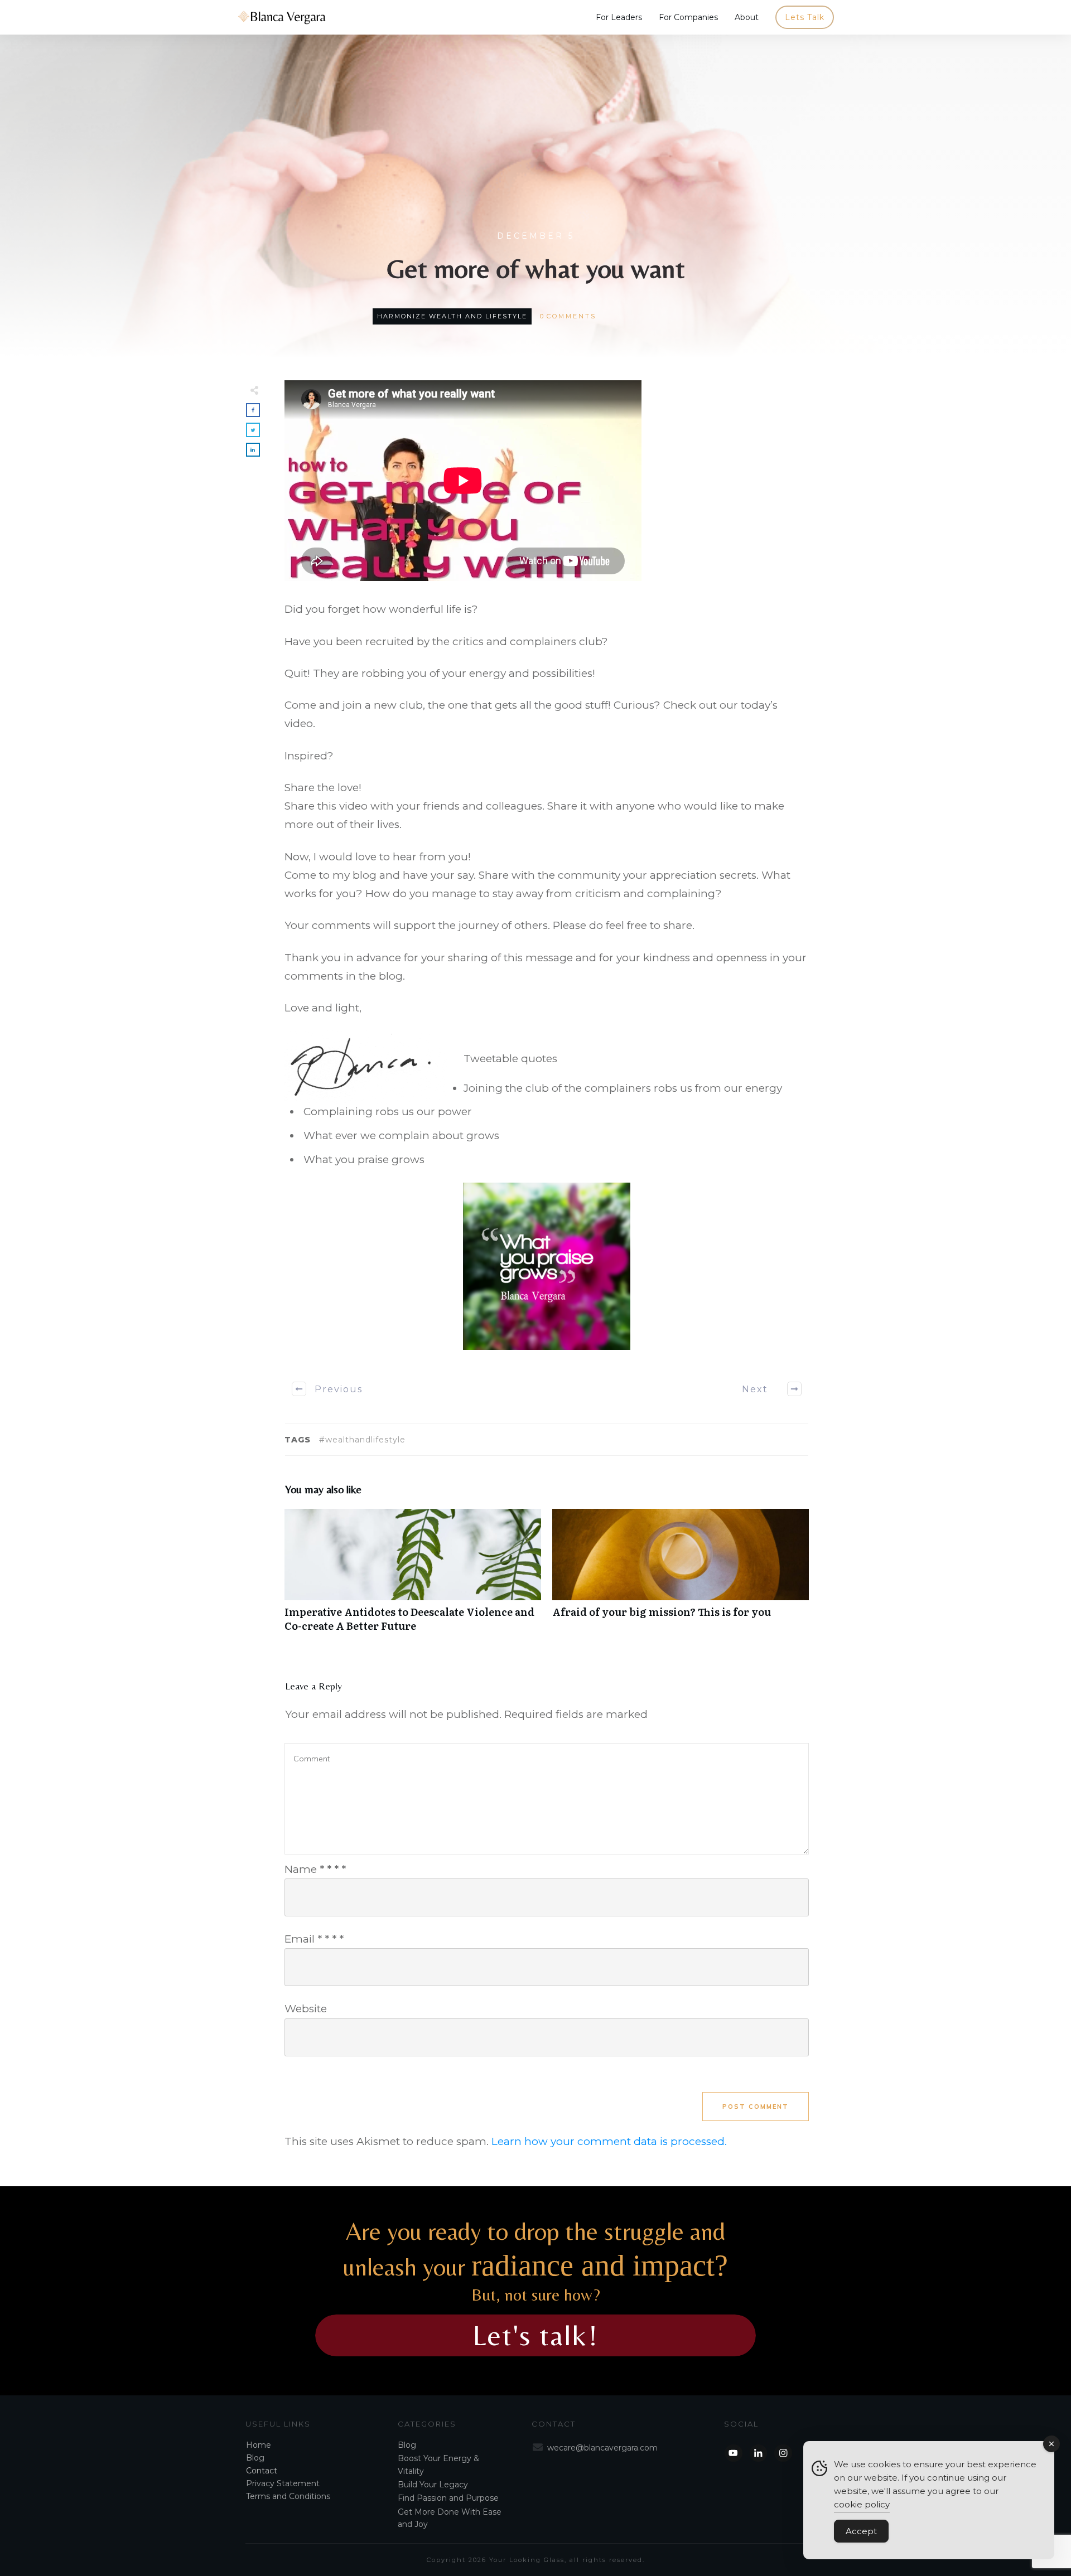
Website (306, 2009)
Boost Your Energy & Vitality (438, 2464)
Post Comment (756, 2107)
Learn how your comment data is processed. (609, 2141)
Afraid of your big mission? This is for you (681, 1576)
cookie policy (862, 2504)
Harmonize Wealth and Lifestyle (452, 316)
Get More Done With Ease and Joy (450, 2518)
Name (315, 1869)
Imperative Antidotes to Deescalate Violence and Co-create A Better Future (413, 1576)
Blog (255, 2458)
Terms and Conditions (288, 2496)
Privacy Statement (283, 2483)
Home (259, 2445)
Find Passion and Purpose (448, 2498)
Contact (262, 2471)
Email (314, 1939)
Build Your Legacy (433, 2485)
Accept (861, 2531)
